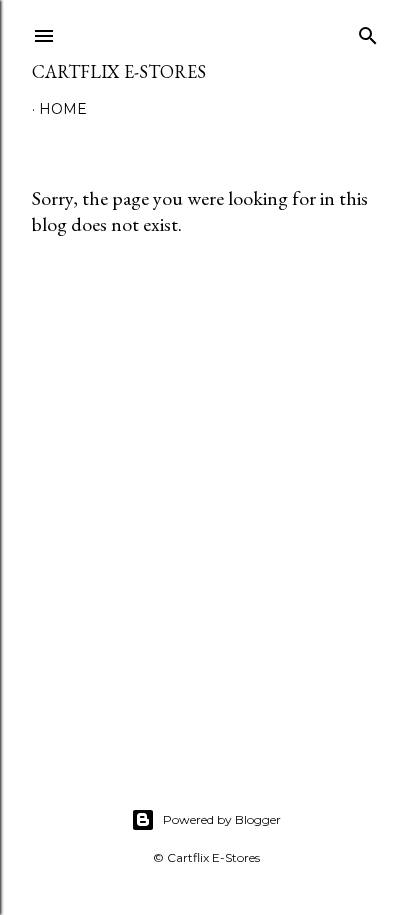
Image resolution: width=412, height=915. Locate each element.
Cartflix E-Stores (119, 71)
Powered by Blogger (222, 819)
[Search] (368, 31)
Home (63, 109)
